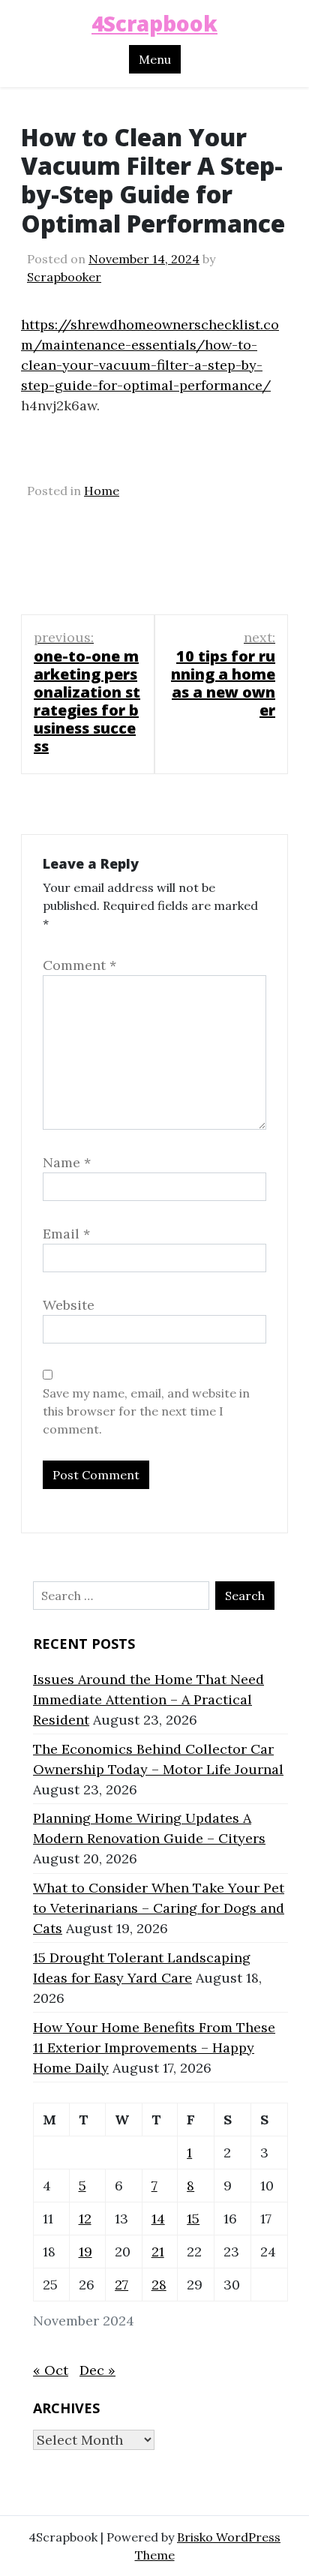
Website (69, 1305)
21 (158, 2252)
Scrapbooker (64, 277)
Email (66, 1234)
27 (121, 2285)
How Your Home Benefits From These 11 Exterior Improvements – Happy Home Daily (154, 2048)
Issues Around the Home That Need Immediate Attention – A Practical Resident (148, 1699)
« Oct (51, 2370)
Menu (155, 59)
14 (158, 2219)
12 (85, 2219)
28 (159, 2285)
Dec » (97, 2370)
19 (85, 2252)
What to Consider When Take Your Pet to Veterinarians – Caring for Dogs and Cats (159, 1908)
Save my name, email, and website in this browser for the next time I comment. (146, 1411)
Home (102, 491)
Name (67, 1162)
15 (193, 2219)
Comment (79, 965)
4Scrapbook (154, 23)
